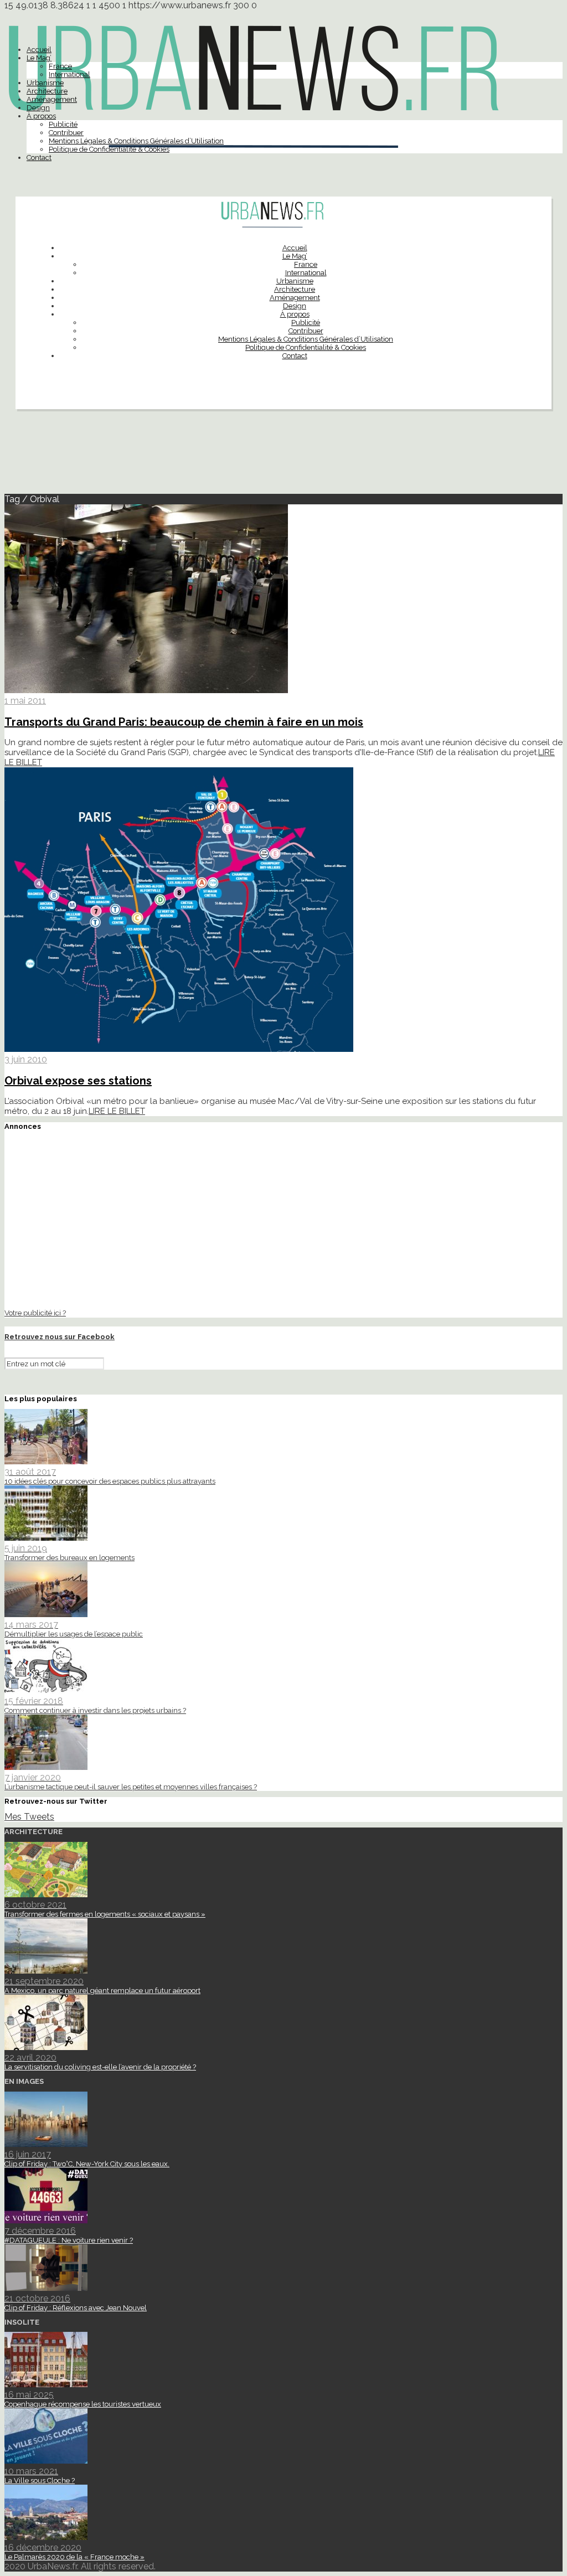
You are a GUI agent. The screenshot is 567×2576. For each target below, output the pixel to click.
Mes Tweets (29, 1817)
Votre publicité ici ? (35, 1313)
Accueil (39, 50)
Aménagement (52, 99)
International (69, 74)
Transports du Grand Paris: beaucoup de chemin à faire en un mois (184, 722)
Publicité (63, 124)
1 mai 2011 (25, 701)
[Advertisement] (283, 456)
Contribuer (66, 133)
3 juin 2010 (26, 1059)
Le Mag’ (39, 58)
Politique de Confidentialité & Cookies (109, 149)
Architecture (47, 91)
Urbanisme (45, 83)
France (60, 66)
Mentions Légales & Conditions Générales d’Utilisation (136, 141)
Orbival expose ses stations (78, 1081)
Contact (39, 158)
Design (38, 108)
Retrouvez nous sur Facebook (60, 1337)
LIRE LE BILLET (117, 1111)
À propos (41, 116)
